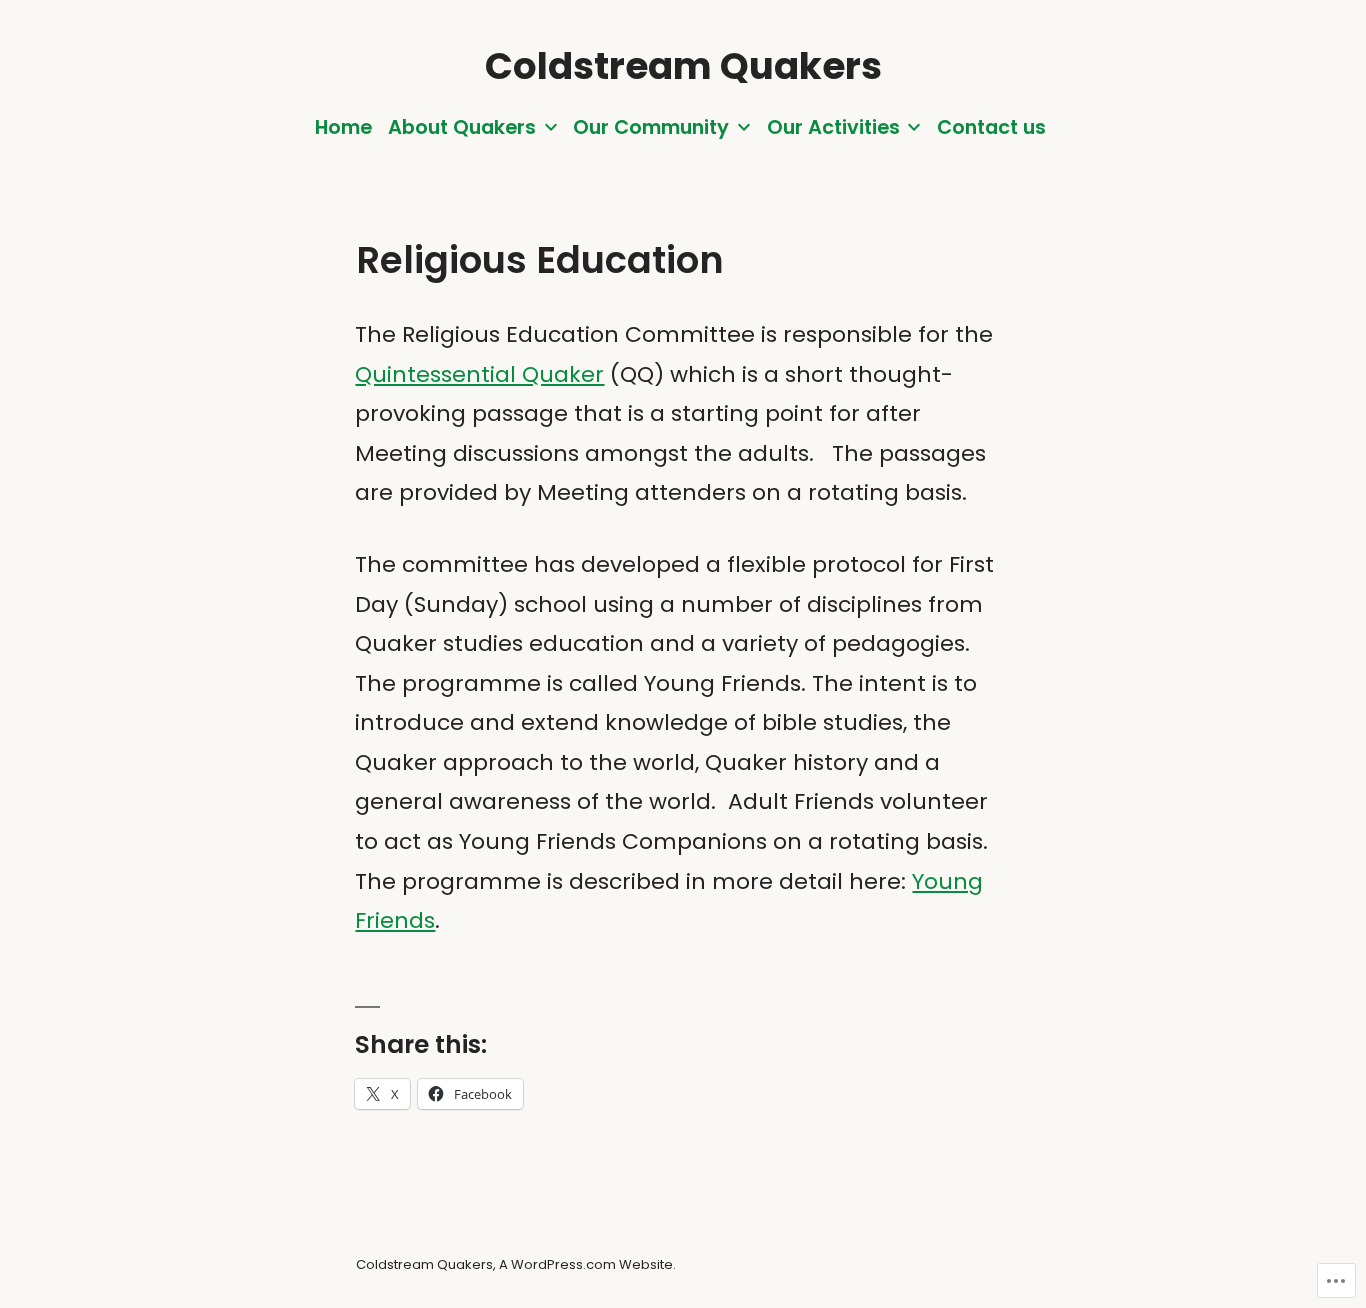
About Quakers (462, 127)
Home (343, 127)
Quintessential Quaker (479, 374)
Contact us (991, 127)
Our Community (651, 127)
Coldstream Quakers (683, 66)
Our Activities (833, 127)
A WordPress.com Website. (587, 1264)
